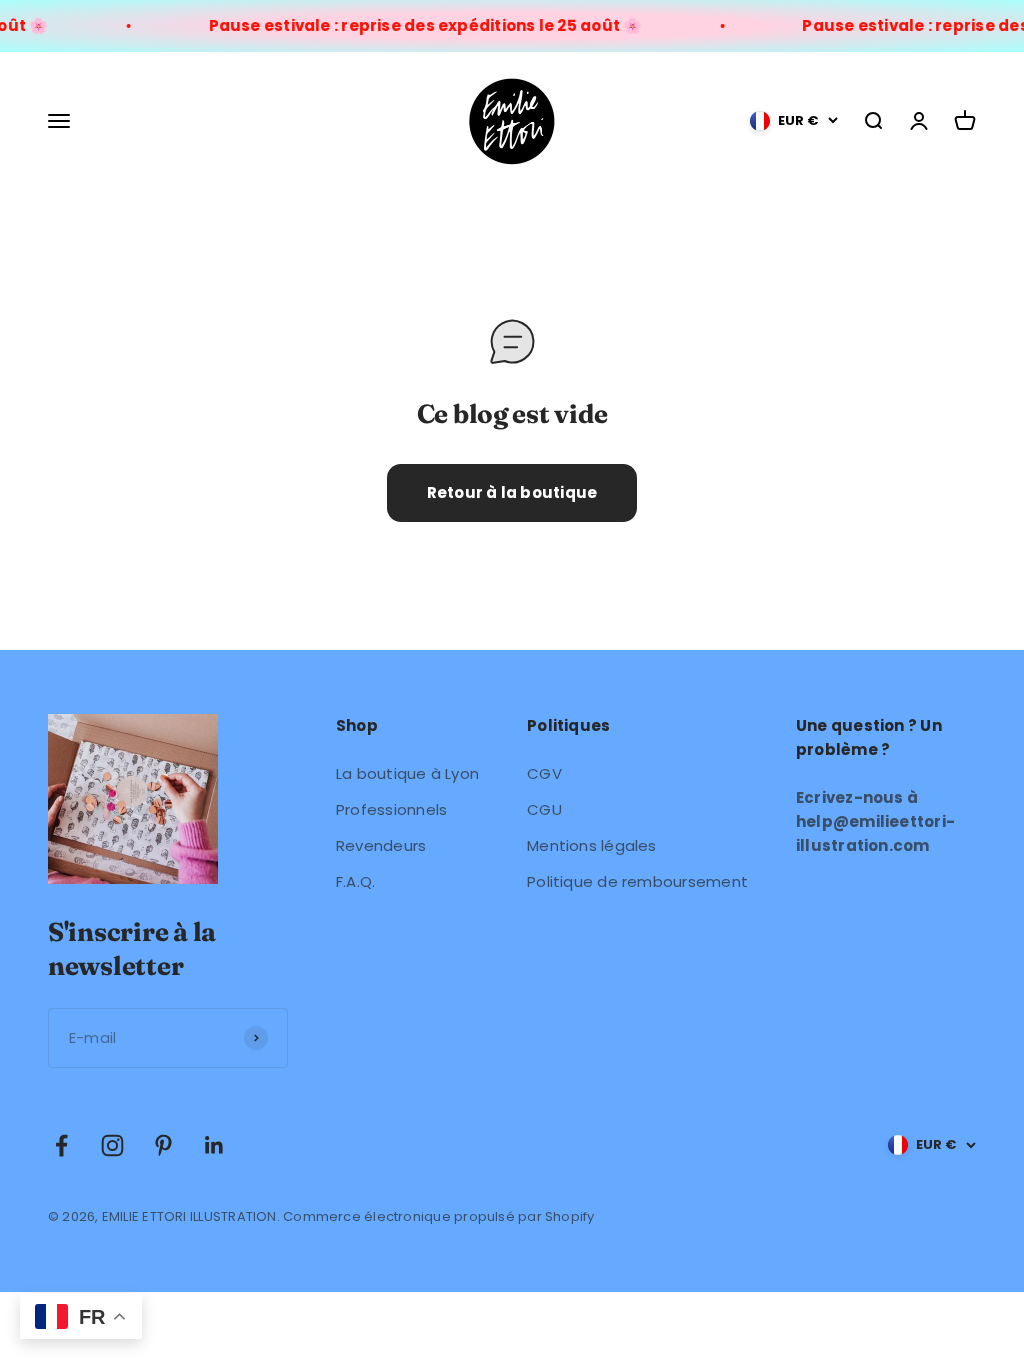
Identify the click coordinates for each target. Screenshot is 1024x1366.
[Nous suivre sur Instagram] (112, 1145)
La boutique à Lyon (407, 773)
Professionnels (391, 809)
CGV (544, 773)
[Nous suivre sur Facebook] (61, 1145)
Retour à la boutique (512, 492)
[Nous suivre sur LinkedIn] (214, 1145)
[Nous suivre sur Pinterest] (163, 1145)
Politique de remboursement (637, 881)
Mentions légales (592, 845)
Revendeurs (381, 845)
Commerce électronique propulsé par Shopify (438, 1216)
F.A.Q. (355, 881)
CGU (544, 809)
